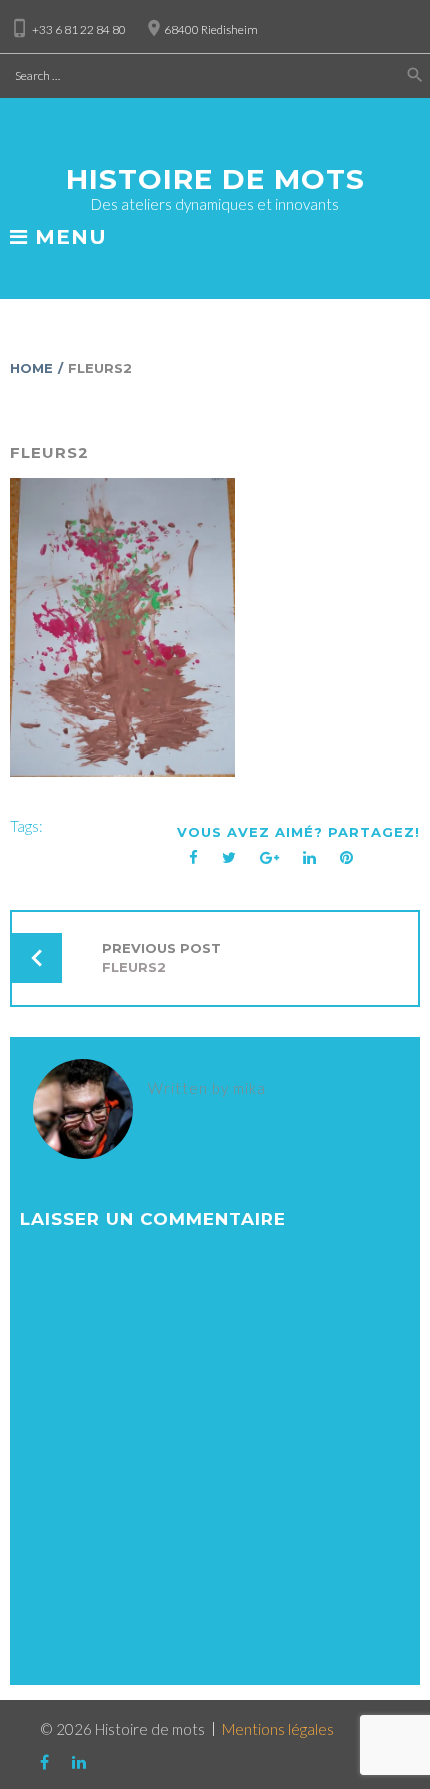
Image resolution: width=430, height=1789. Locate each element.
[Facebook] (196, 133)
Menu (67, 238)
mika (249, 1088)
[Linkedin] (236, 133)
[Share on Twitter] (229, 857)
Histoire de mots (215, 179)
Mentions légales (278, 1729)
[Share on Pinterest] (347, 857)
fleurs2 (49, 452)
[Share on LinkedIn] (310, 857)
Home (31, 368)
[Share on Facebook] (194, 857)
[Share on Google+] (270, 857)
